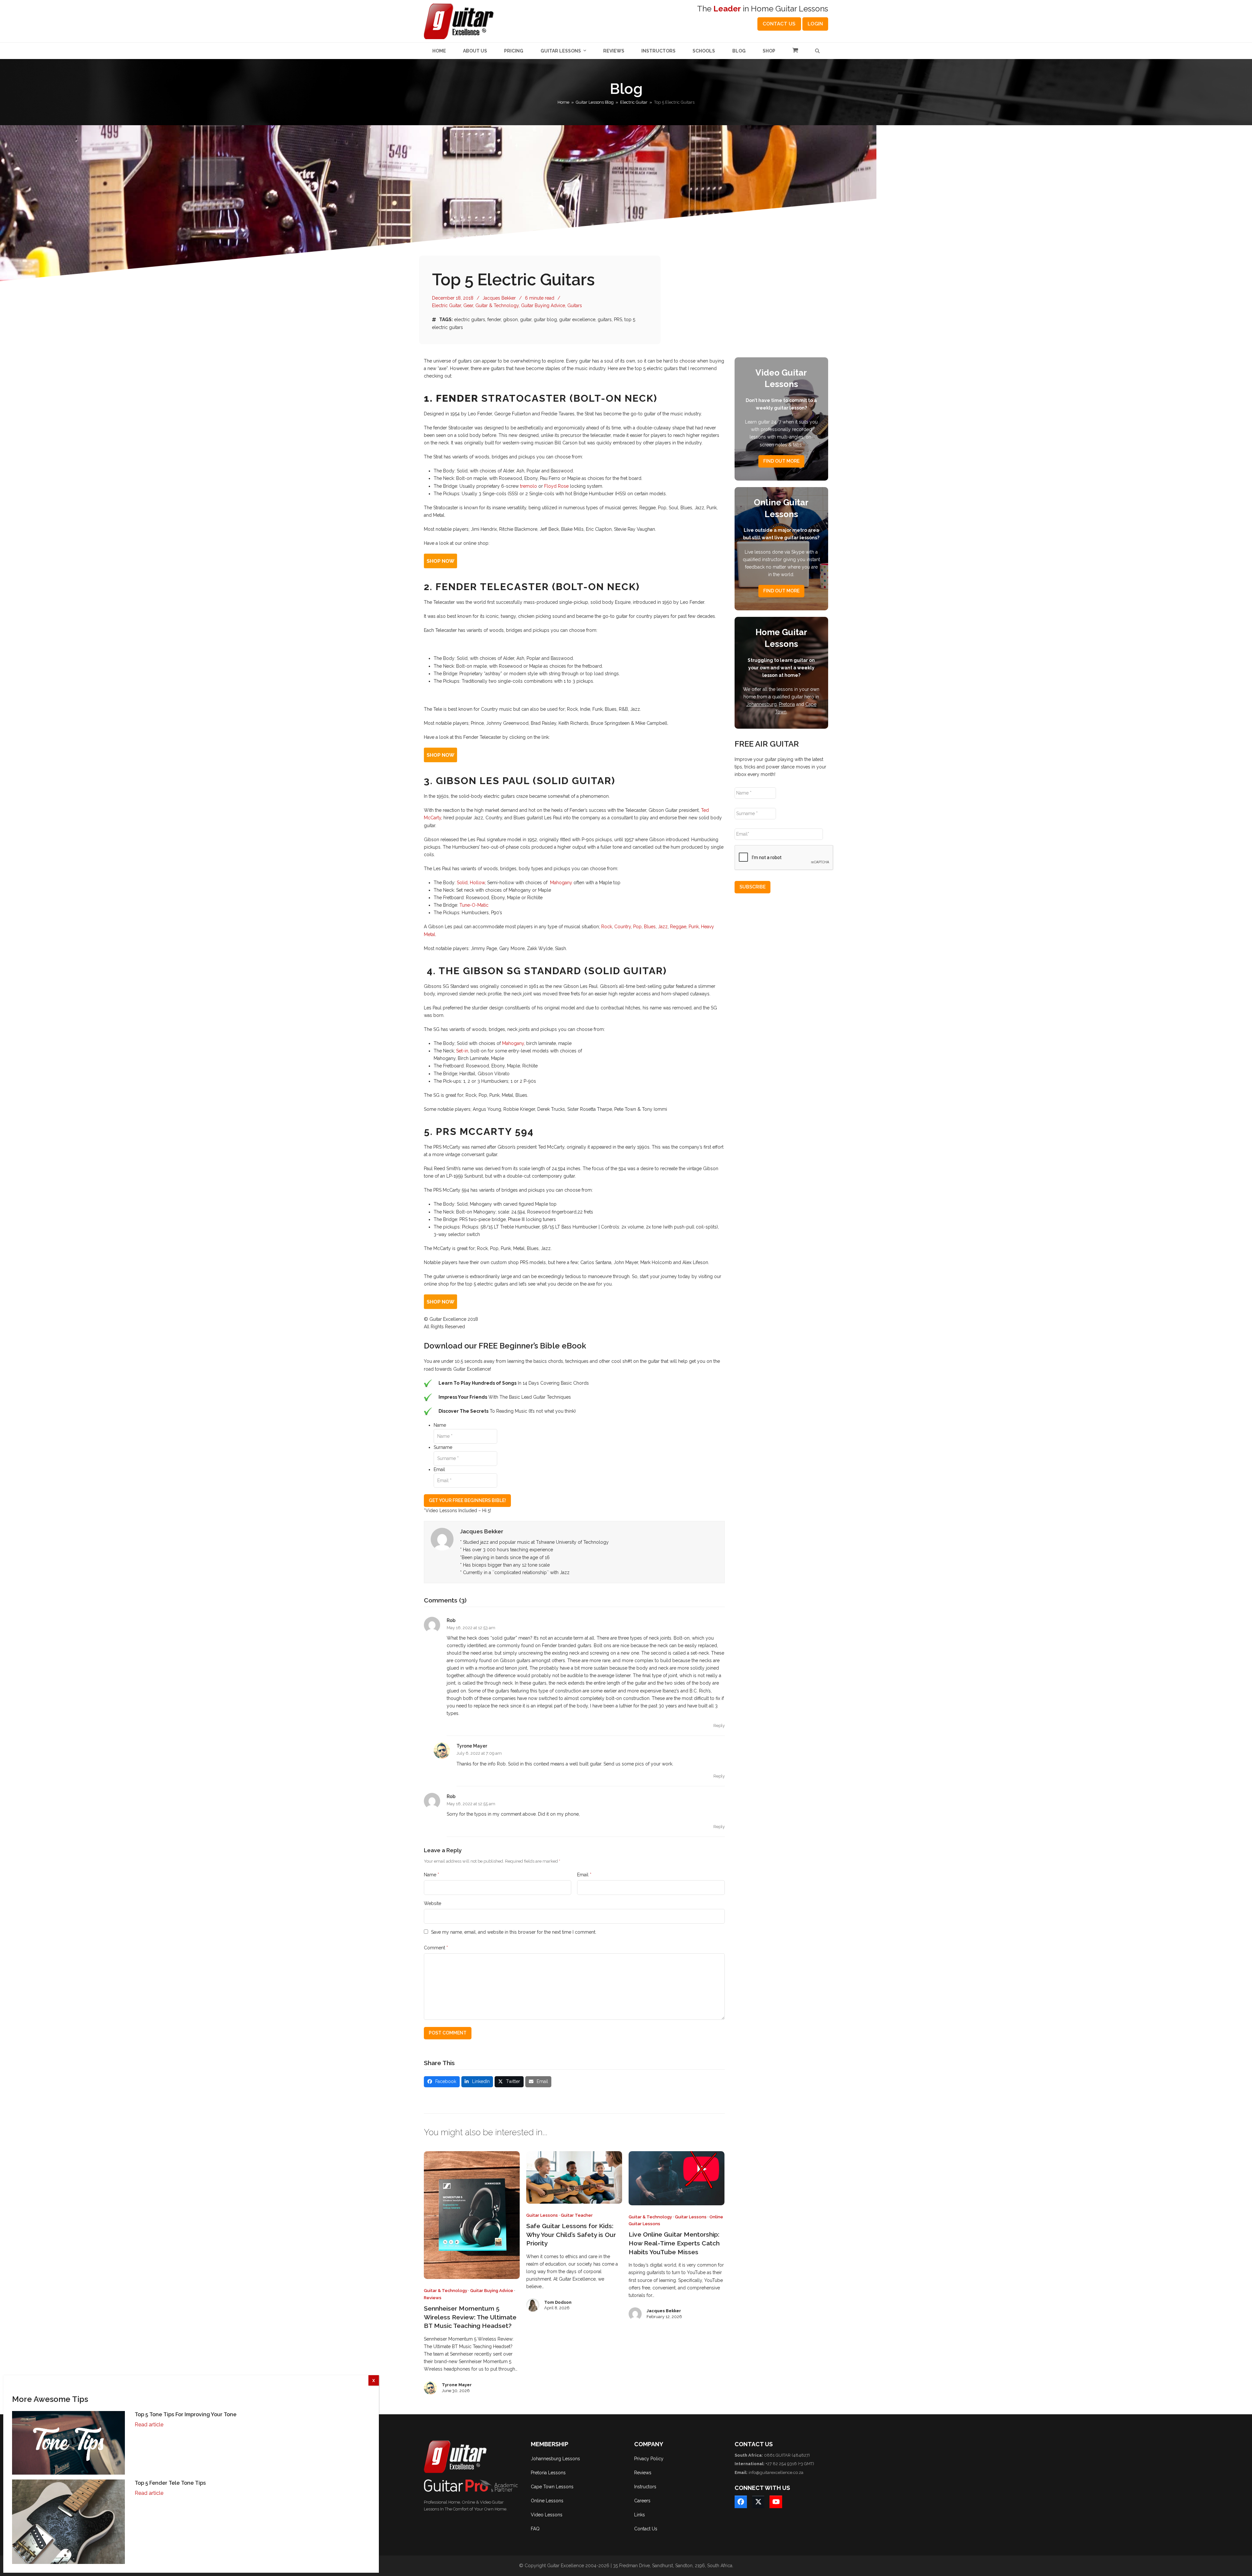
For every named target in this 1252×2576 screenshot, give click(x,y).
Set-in (462, 1051)
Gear (468, 305)
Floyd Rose (556, 486)
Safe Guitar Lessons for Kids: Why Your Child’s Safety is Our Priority (571, 2235)
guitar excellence (577, 320)
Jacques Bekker (499, 298)
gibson (510, 320)
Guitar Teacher (577, 2215)
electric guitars (470, 320)
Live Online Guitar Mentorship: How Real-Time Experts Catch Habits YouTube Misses (674, 2243)
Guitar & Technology (497, 305)
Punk (694, 927)
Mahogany (560, 883)
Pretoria (787, 704)
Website (432, 1903)
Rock (607, 927)
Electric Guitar (447, 305)
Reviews (433, 2298)
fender (494, 320)
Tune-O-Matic (474, 905)
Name (440, 1425)
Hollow (477, 883)
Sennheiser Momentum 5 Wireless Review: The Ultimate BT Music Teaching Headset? (470, 2317)
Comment (436, 1948)
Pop (637, 927)
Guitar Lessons (542, 2215)
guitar (526, 320)
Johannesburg (761, 704)
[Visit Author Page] (442, 1539)
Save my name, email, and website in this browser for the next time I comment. (514, 1932)
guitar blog (545, 320)
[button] (795, 51)
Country (623, 927)
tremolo (529, 486)
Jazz (663, 927)
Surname (443, 1447)
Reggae (678, 927)
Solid (462, 883)
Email (439, 1469)
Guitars (575, 305)
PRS (618, 320)
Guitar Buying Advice (543, 305)
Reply (719, 1726)
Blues (650, 927)
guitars (605, 320)
